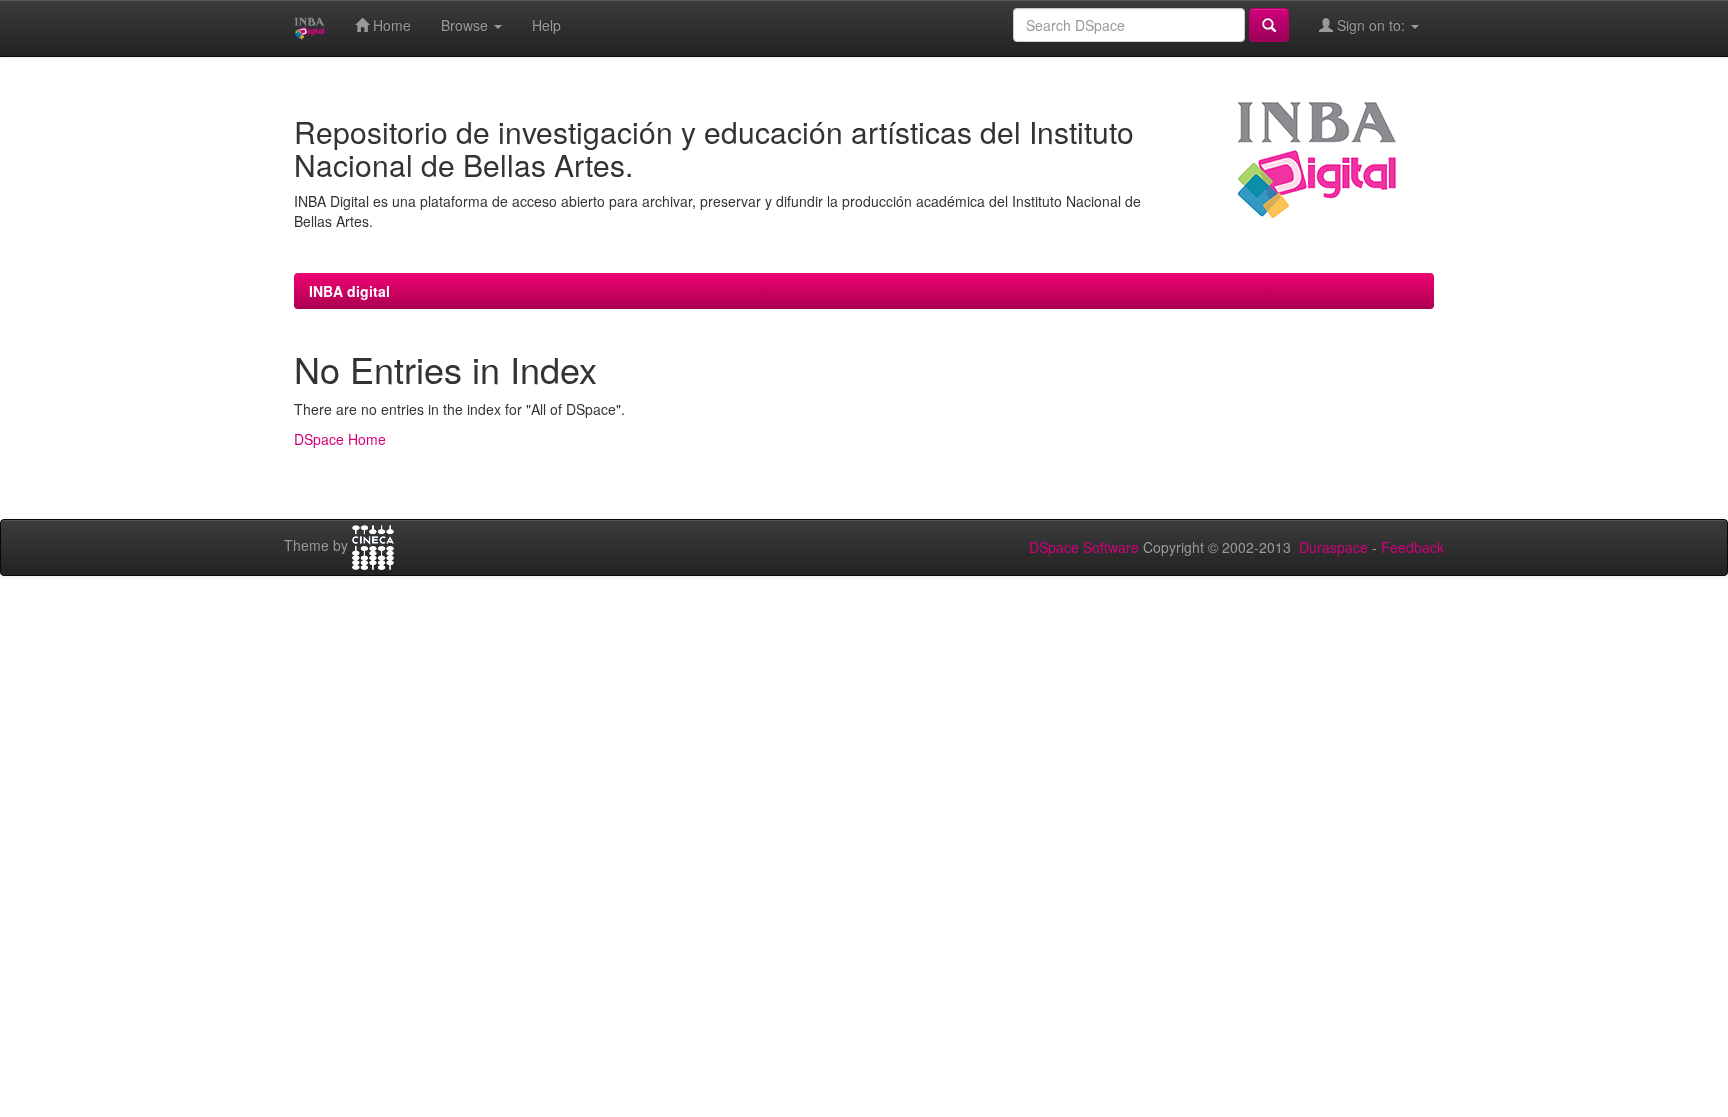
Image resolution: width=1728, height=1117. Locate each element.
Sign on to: (1371, 25)
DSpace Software (1084, 547)
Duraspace (1333, 547)
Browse (466, 25)
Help (546, 25)
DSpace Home (340, 439)
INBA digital (349, 291)
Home (390, 25)
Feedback (1412, 547)
